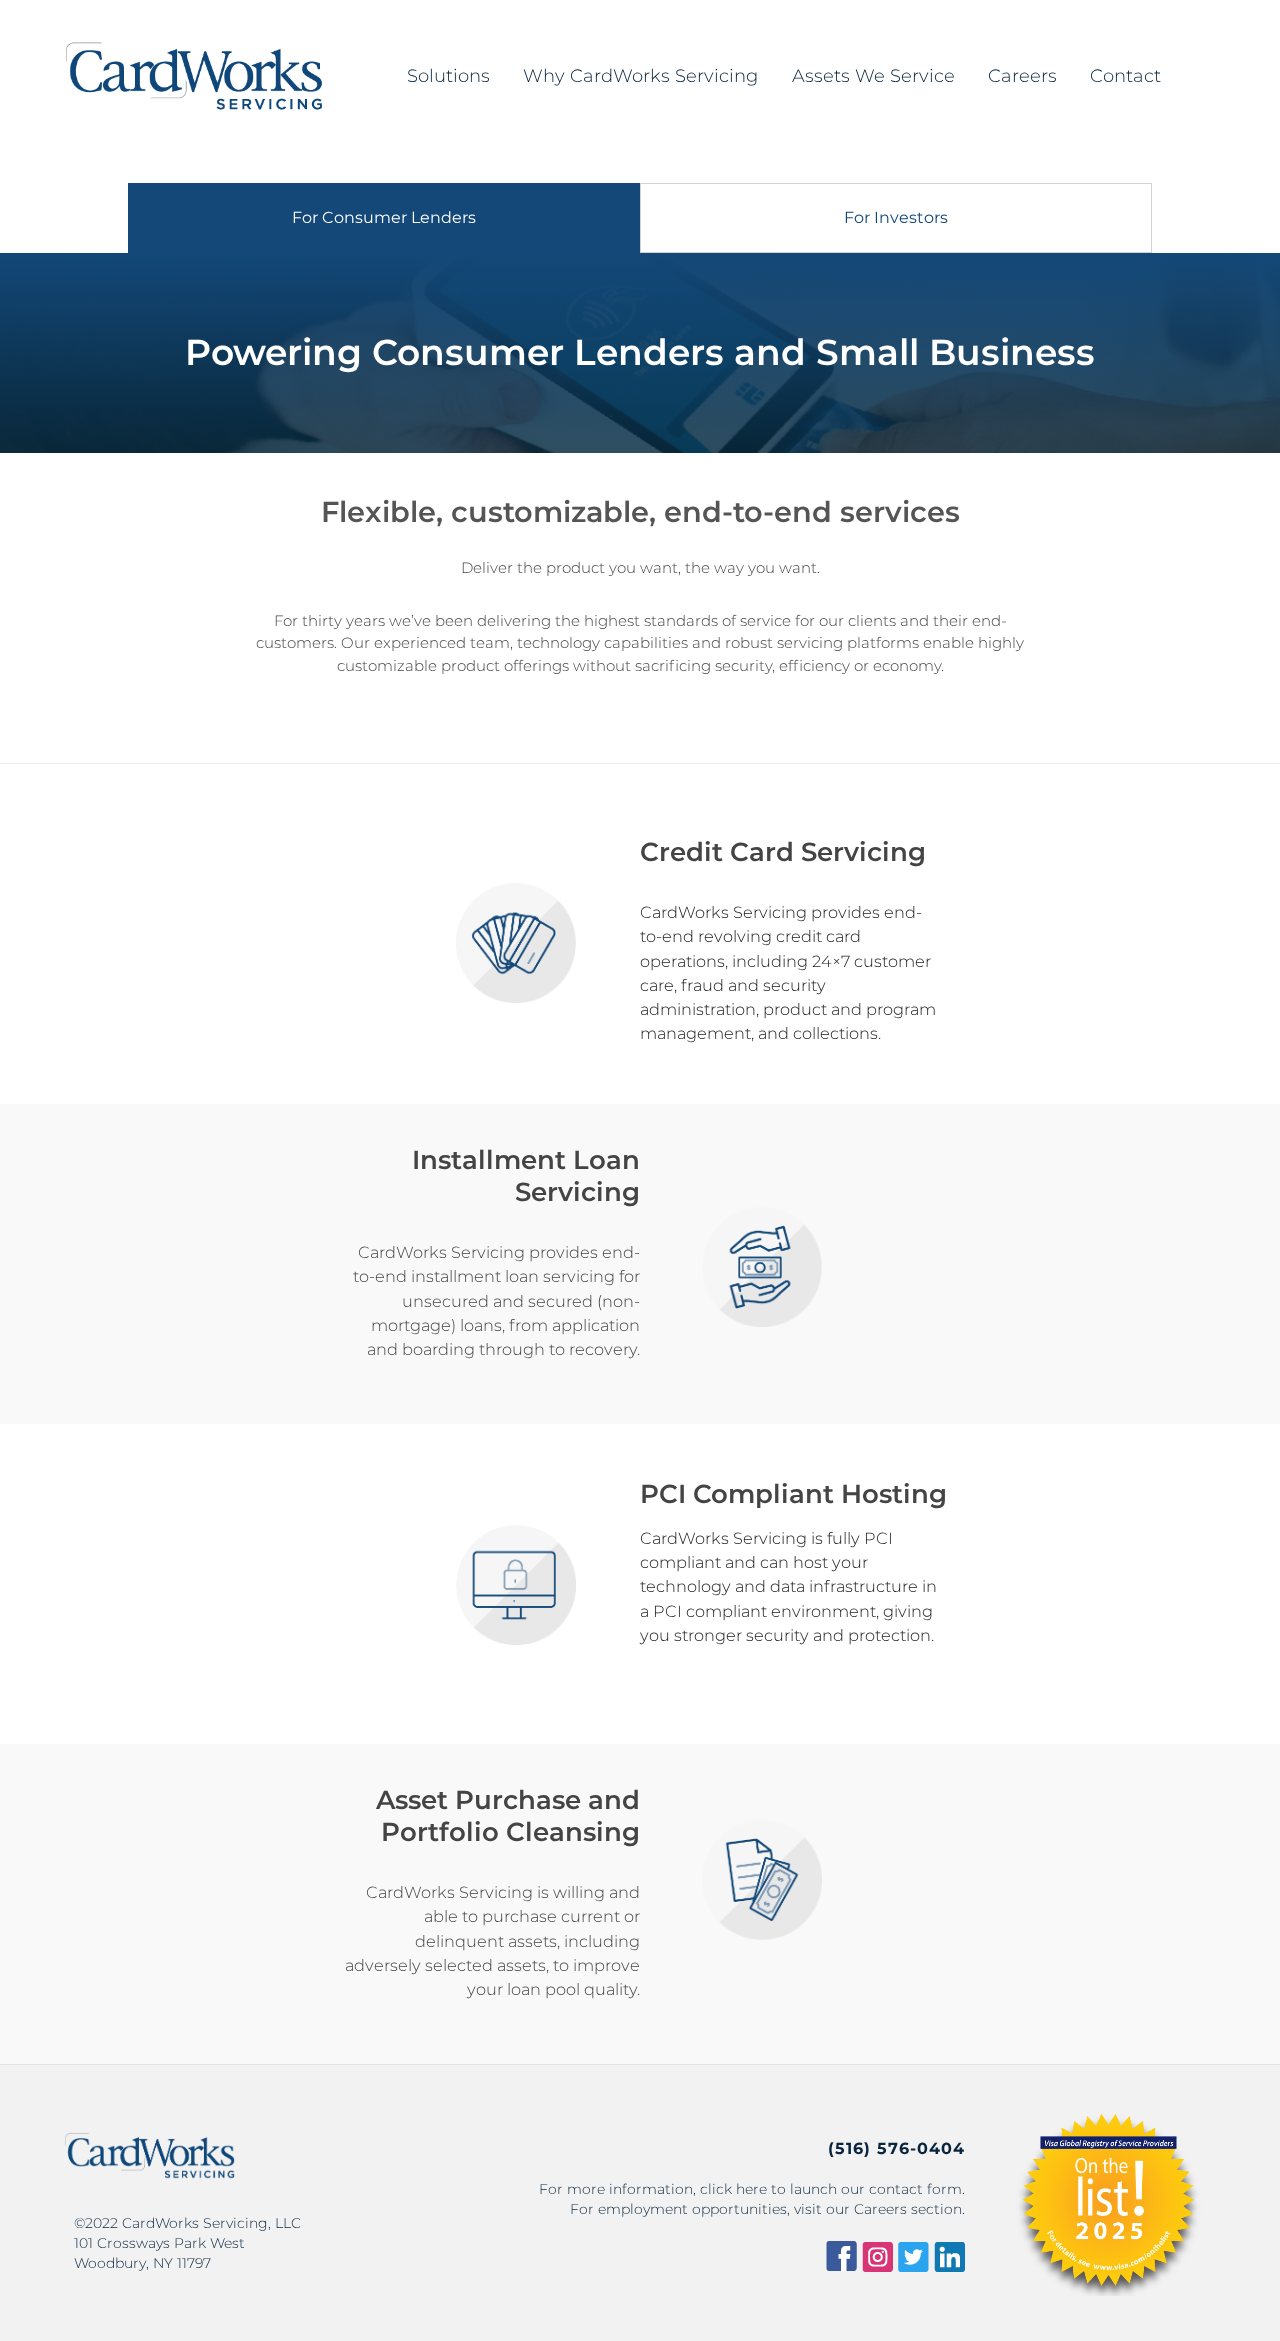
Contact (1125, 76)
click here (733, 2189)
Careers (1022, 76)
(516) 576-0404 (896, 2149)
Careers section (908, 2209)
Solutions (448, 76)
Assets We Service (873, 76)
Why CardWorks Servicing (640, 76)
